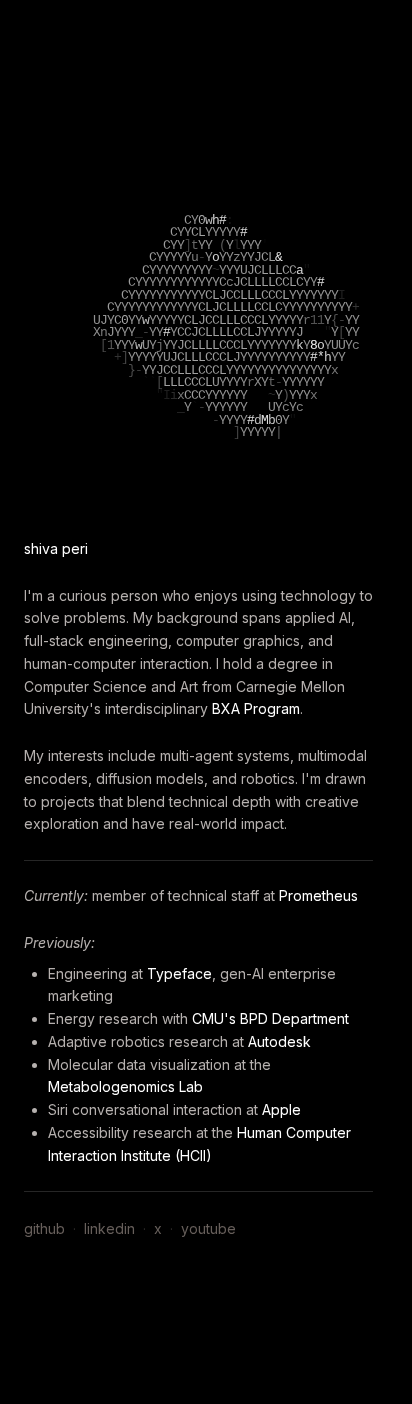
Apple (281, 1109)
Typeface (179, 973)
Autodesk (279, 1041)
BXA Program (256, 708)
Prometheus (318, 895)
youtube (208, 1228)
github (44, 1228)
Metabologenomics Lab (125, 1086)
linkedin (109, 1228)
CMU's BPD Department (270, 1018)
